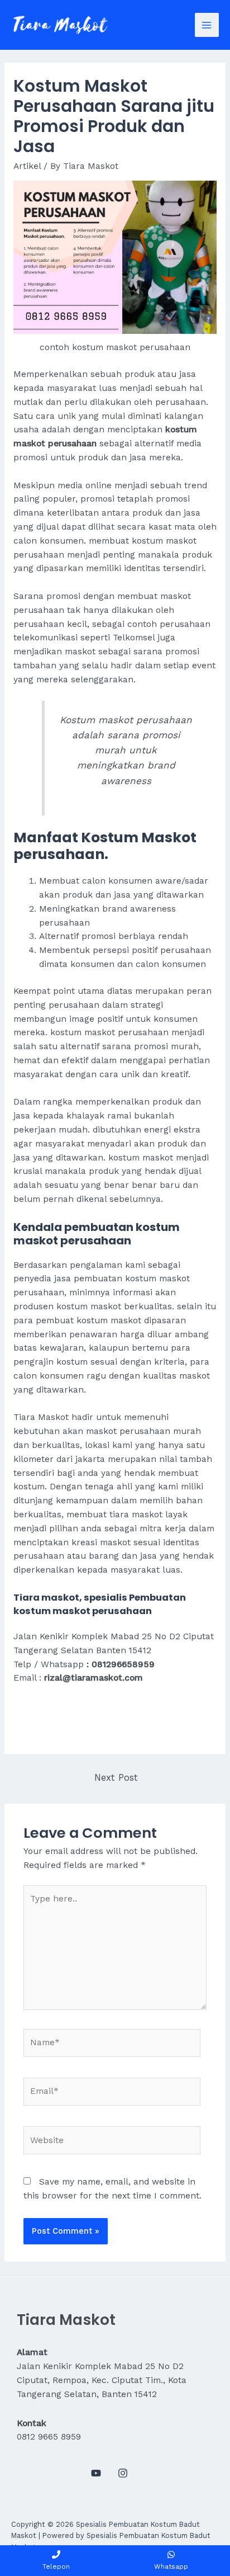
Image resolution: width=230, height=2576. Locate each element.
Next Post (116, 1778)
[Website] (112, 2143)
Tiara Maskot (41, 1417)
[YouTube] (96, 2473)
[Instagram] (123, 2473)
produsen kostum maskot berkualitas (93, 1306)
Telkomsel (134, 638)
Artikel (27, 166)
